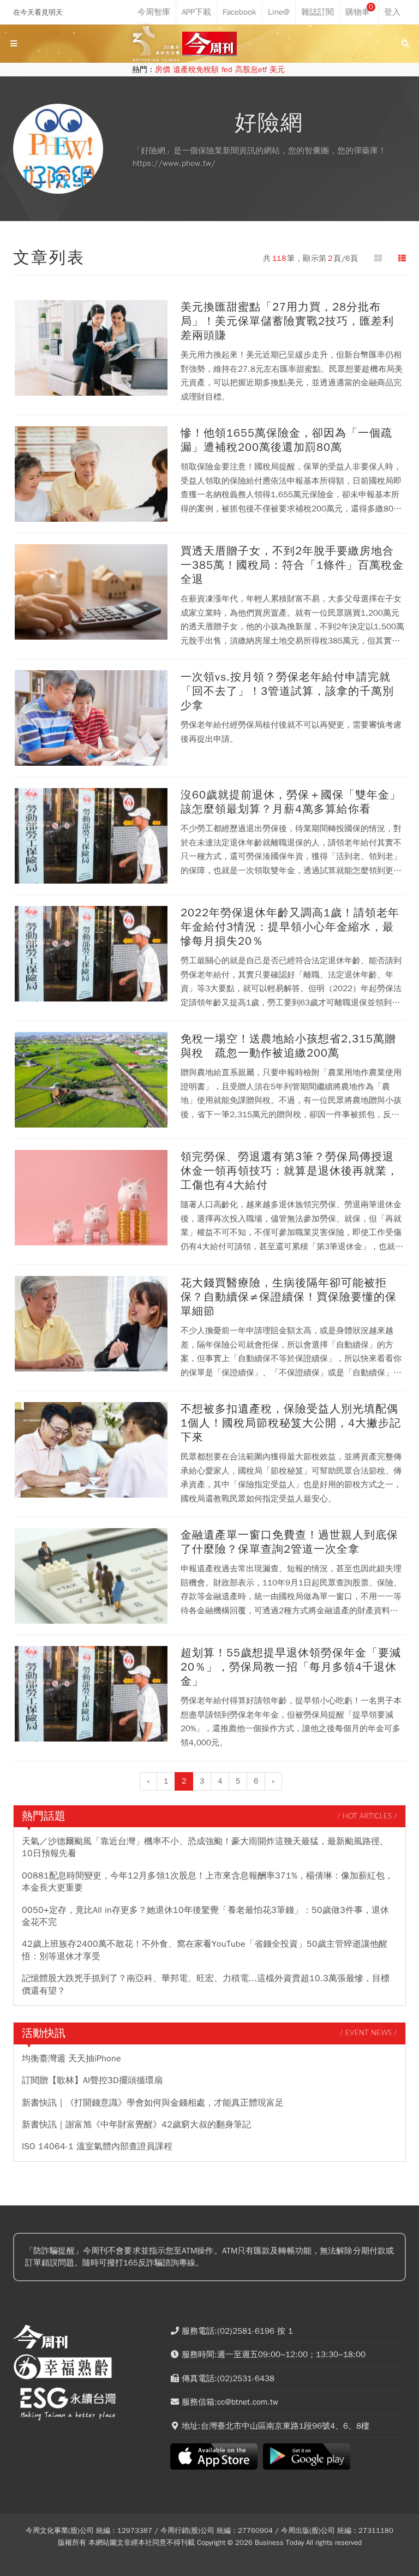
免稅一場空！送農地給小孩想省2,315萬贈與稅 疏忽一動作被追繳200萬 (288, 1046)
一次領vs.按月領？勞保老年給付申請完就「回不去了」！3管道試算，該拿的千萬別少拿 (287, 691)
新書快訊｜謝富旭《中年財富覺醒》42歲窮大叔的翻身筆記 (136, 2125)
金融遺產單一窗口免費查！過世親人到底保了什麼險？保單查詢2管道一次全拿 (289, 1542)
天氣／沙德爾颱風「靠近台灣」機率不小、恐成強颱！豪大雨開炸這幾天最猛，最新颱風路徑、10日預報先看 (205, 1847)
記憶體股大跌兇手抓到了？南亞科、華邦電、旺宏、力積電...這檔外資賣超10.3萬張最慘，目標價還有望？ (206, 1984)
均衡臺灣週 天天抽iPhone (71, 2059)
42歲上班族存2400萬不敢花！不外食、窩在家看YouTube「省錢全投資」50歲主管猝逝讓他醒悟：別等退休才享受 (205, 1950)
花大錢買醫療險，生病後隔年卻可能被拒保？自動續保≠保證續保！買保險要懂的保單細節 (289, 1297)
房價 (163, 70)
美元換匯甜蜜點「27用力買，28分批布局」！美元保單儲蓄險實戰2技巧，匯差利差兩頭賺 (287, 321)
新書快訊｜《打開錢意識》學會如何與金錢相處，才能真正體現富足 (153, 2103)
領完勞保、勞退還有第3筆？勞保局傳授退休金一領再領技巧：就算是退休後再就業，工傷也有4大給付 (289, 1171)
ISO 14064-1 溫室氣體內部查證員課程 (97, 2146)
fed (227, 70)
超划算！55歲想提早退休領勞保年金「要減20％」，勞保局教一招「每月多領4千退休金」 (291, 1667)
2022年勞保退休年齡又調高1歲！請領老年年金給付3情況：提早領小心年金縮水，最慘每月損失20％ (290, 927)
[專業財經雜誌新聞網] (209, 44)
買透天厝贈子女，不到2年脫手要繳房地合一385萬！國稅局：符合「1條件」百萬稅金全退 (292, 565)
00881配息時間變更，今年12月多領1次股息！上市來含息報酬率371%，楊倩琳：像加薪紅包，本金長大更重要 (208, 1882)
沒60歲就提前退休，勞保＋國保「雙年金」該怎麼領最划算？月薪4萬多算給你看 (291, 802)
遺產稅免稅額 (196, 70)
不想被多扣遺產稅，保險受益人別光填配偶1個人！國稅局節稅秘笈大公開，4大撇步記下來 (291, 1423)
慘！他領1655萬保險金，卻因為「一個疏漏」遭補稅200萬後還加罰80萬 (286, 440)
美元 (277, 70)
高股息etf (251, 70)
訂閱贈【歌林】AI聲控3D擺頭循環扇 (92, 2080)
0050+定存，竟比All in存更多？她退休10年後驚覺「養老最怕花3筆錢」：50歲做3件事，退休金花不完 (205, 1916)
